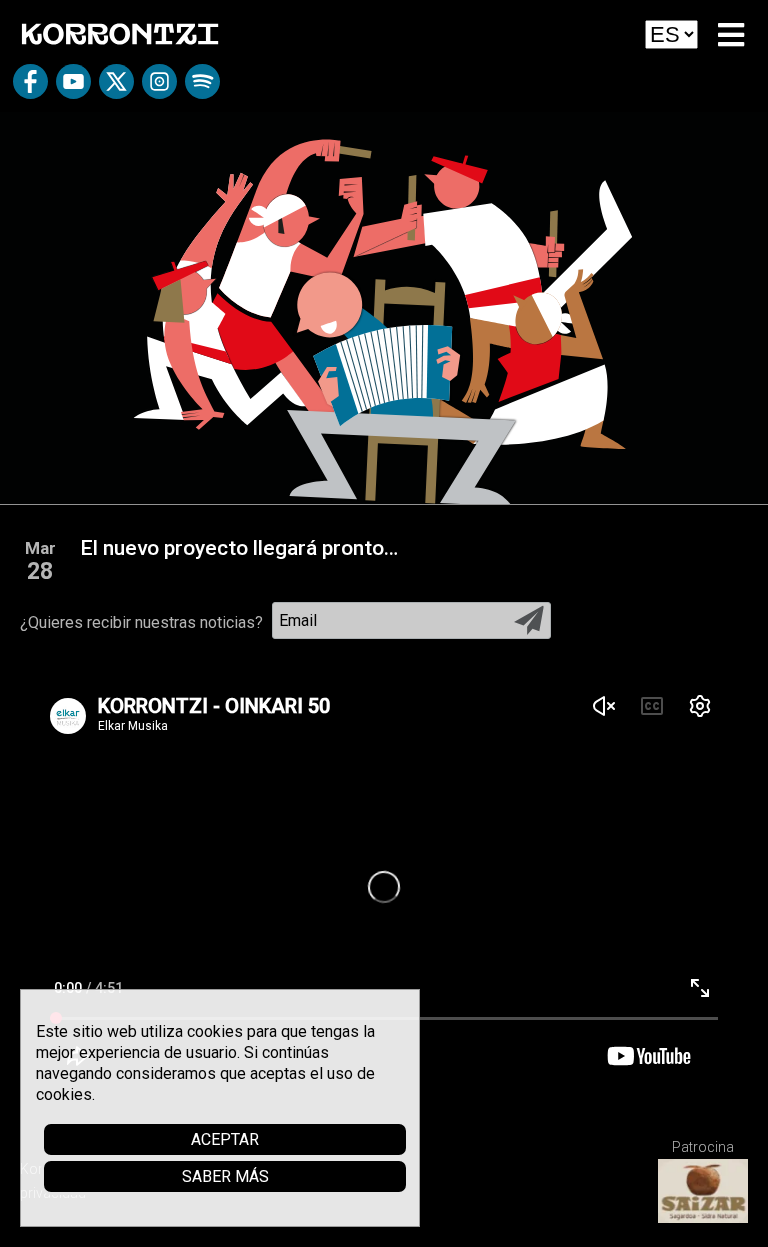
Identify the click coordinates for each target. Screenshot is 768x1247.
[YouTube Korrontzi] (73, 88)
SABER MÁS (225, 1176)
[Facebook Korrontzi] (30, 88)
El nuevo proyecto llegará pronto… (239, 548)
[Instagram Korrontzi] (159, 88)
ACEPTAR (225, 1139)
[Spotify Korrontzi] (202, 88)
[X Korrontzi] (116, 88)
